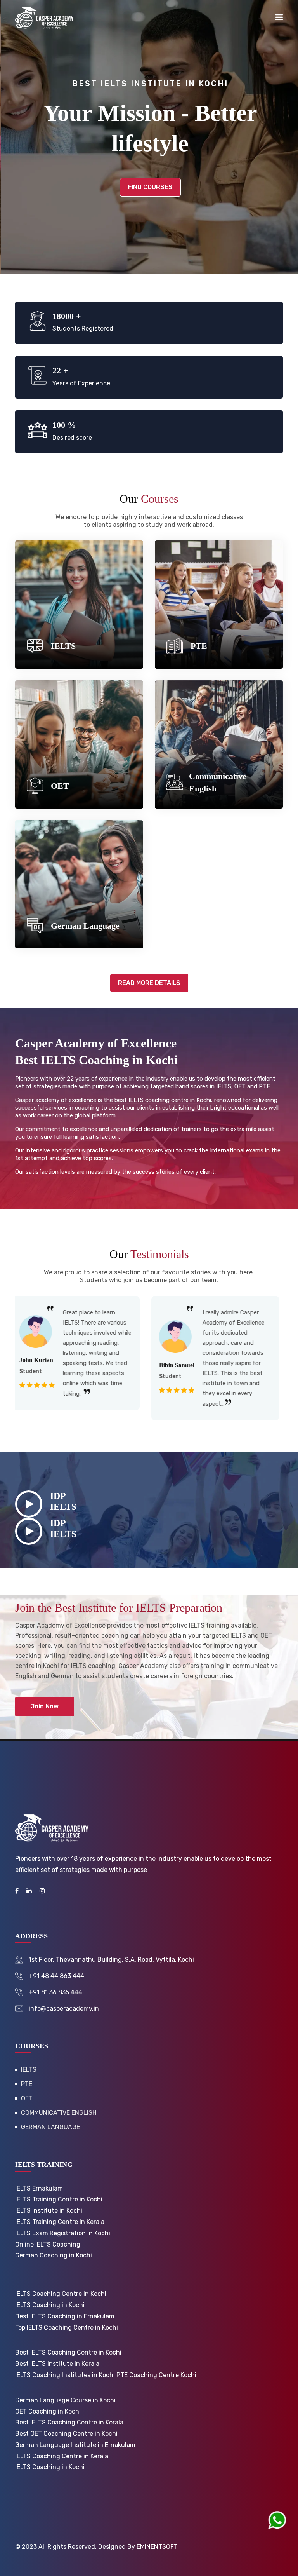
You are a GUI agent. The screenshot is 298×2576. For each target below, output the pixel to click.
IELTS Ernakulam (39, 2188)
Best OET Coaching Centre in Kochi (66, 2434)
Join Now (45, 1706)
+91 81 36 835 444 (55, 1992)
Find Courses (149, 187)
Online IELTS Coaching (48, 2244)
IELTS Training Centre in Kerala (60, 2222)
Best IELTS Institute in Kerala (57, 2364)
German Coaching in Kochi (54, 2255)
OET (60, 786)
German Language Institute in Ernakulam (75, 2445)
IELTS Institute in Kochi (49, 2211)
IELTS (63, 646)
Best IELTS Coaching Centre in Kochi (68, 2352)
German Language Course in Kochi (65, 2400)
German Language (85, 926)
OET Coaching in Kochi (48, 2411)
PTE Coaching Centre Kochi (156, 2375)
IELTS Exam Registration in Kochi (63, 2233)
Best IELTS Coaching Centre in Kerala (69, 2422)
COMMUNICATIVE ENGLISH (59, 2113)
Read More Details (149, 983)
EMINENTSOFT (157, 2547)
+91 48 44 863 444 (56, 1976)
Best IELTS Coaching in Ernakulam (65, 2316)
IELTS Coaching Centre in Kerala (62, 2456)
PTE (199, 646)
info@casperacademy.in (64, 2009)
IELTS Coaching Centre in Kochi (61, 2294)
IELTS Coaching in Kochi (50, 2305)
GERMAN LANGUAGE (50, 2127)
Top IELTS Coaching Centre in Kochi (67, 2328)
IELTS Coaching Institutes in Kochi (65, 2375)
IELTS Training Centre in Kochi (59, 2199)
